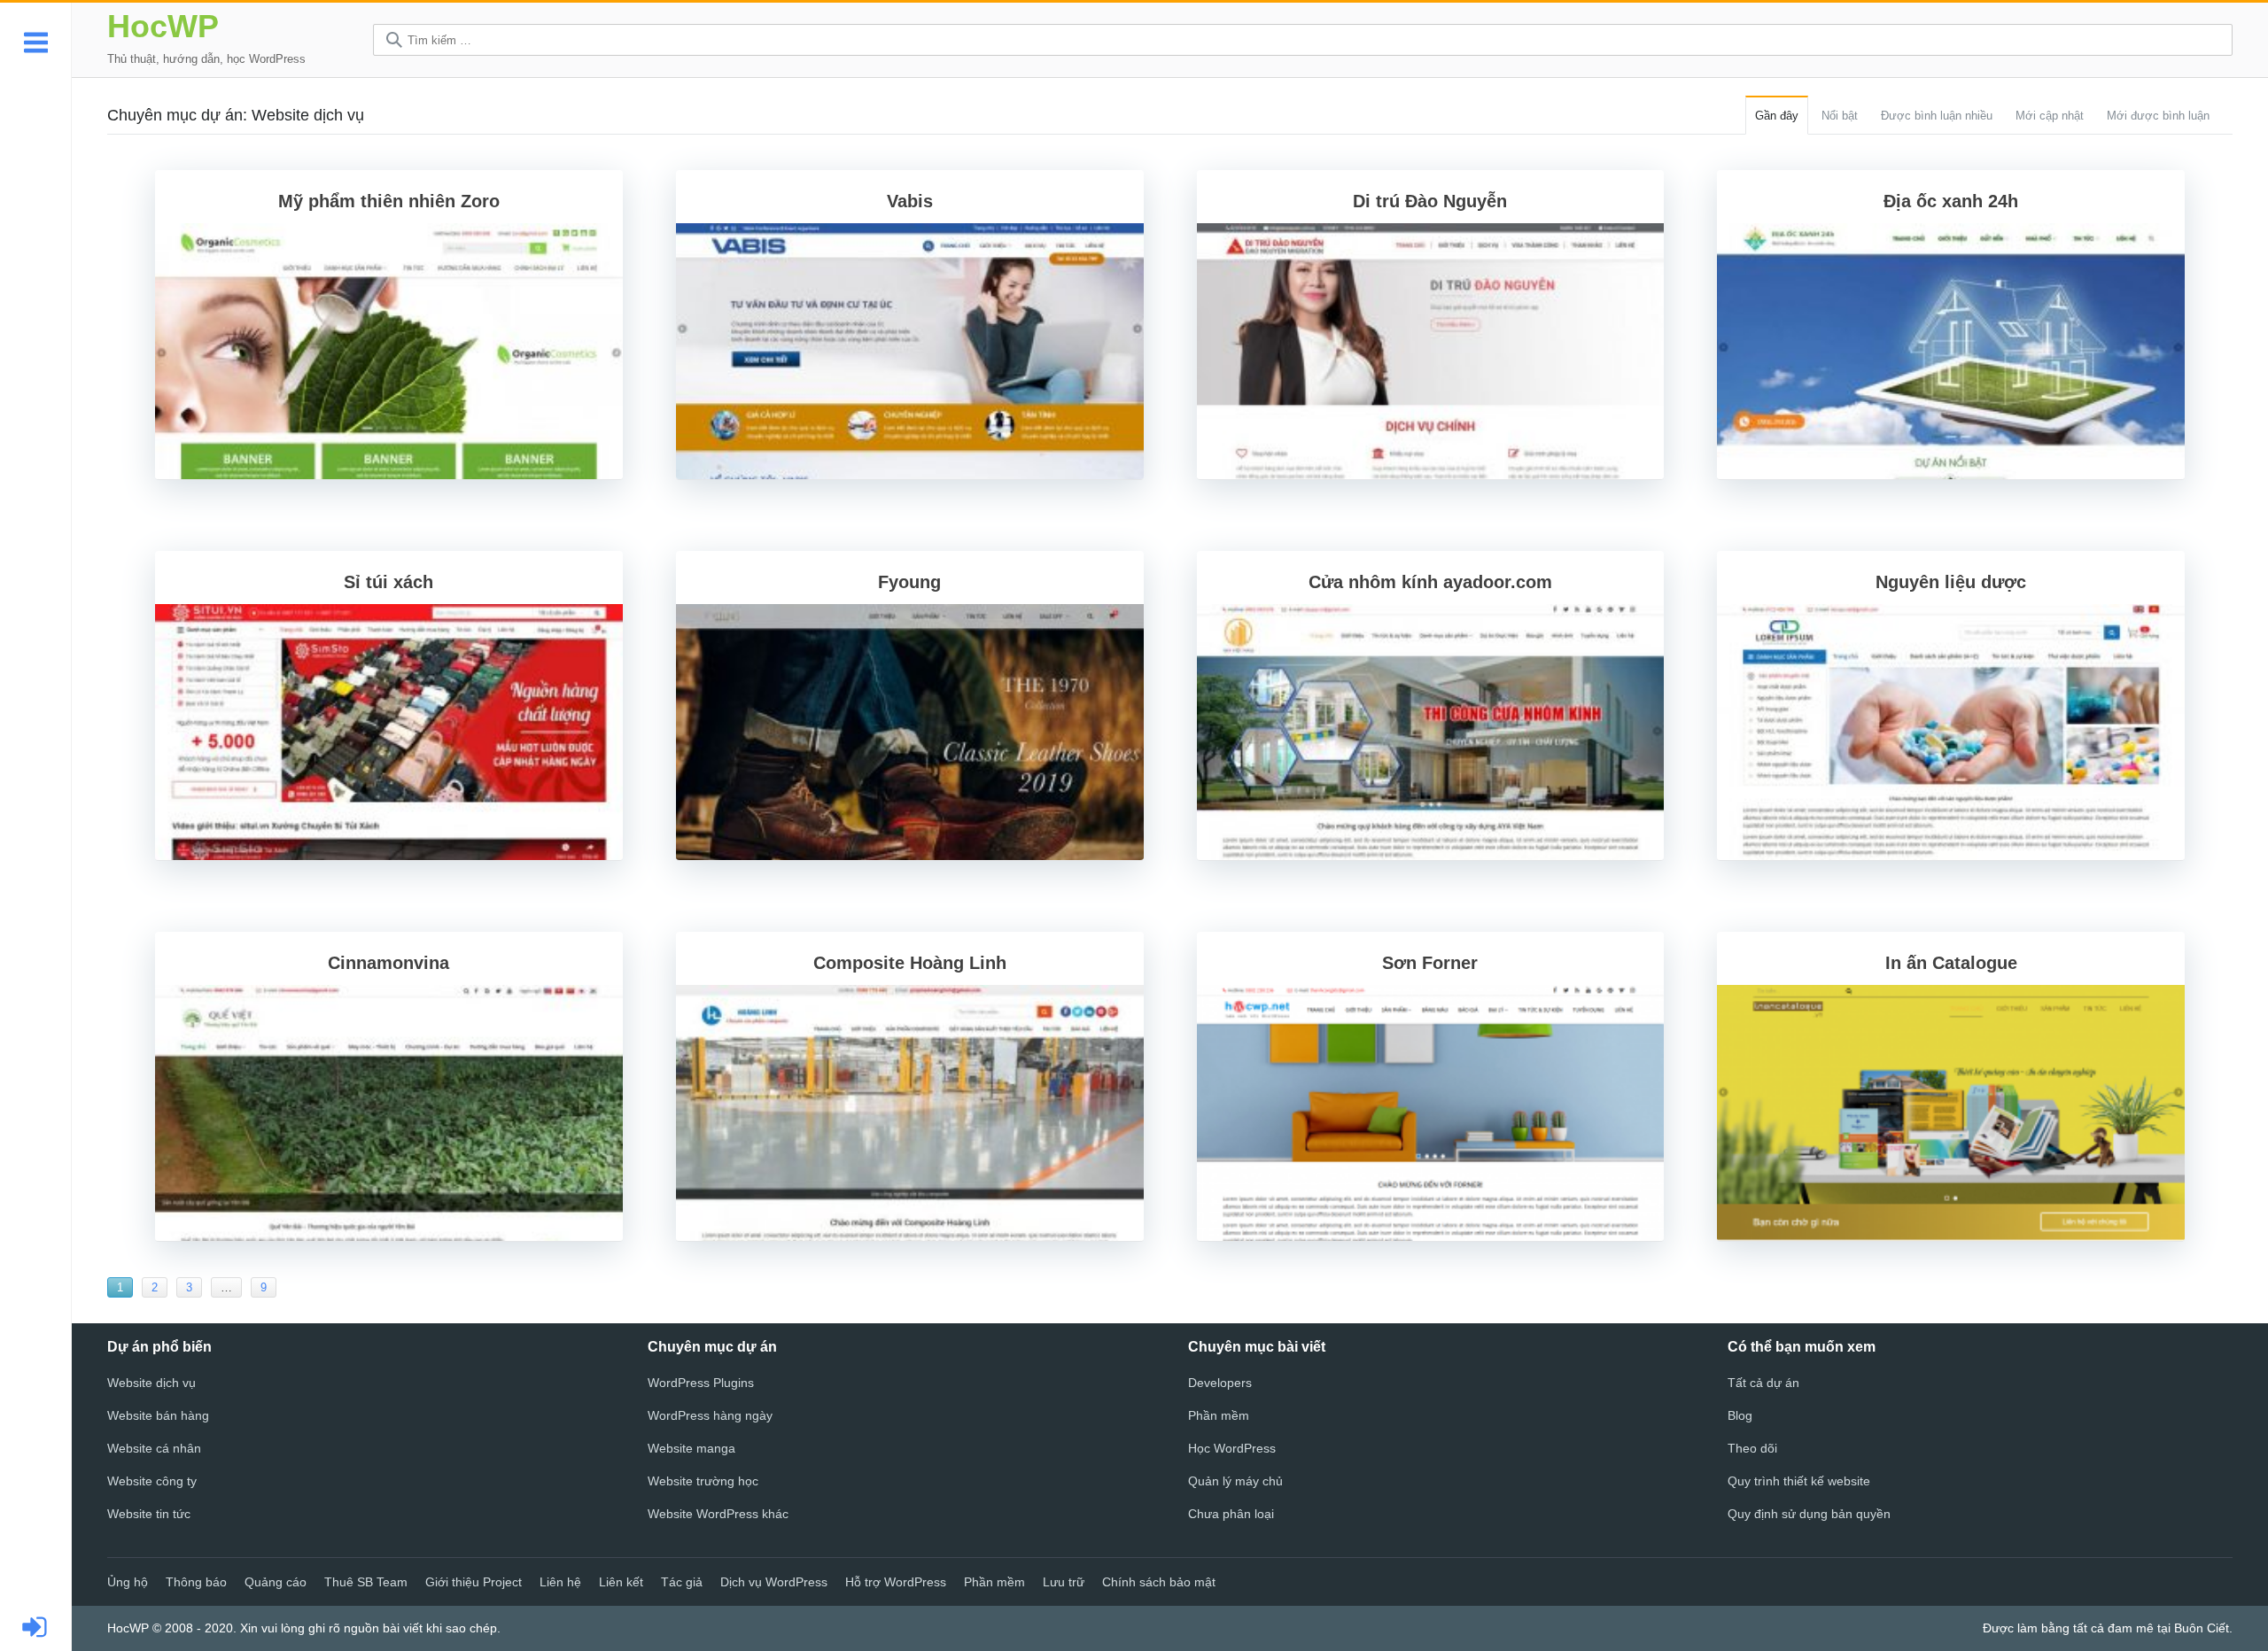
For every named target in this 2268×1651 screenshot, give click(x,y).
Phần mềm (1219, 1415)
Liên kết (621, 1582)
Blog (1740, 1415)
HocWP (163, 26)
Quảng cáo (276, 1582)
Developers (1220, 1383)
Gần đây (1777, 116)
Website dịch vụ (151, 1383)
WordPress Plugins (701, 1383)
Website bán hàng (158, 1415)
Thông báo (196, 1582)
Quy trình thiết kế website (1799, 1481)
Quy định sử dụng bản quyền (1809, 1514)
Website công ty (152, 1481)
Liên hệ (560, 1582)
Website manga (691, 1448)
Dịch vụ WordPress (774, 1582)
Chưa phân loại (1231, 1514)
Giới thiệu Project (474, 1582)
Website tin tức (149, 1514)
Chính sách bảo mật (1159, 1582)
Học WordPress (1232, 1448)
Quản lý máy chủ (1235, 1481)
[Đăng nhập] (36, 1628)
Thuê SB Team (366, 1582)
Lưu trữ (1064, 1582)
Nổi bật (1840, 116)
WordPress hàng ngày (710, 1415)
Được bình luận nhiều (1937, 116)
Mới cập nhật (2050, 116)
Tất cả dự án (1763, 1383)
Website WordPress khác (718, 1514)
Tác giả (682, 1582)
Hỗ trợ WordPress (896, 1582)
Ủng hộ (128, 1582)
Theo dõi (1752, 1448)
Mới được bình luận (2158, 116)
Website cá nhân (154, 1448)
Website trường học (703, 1481)
